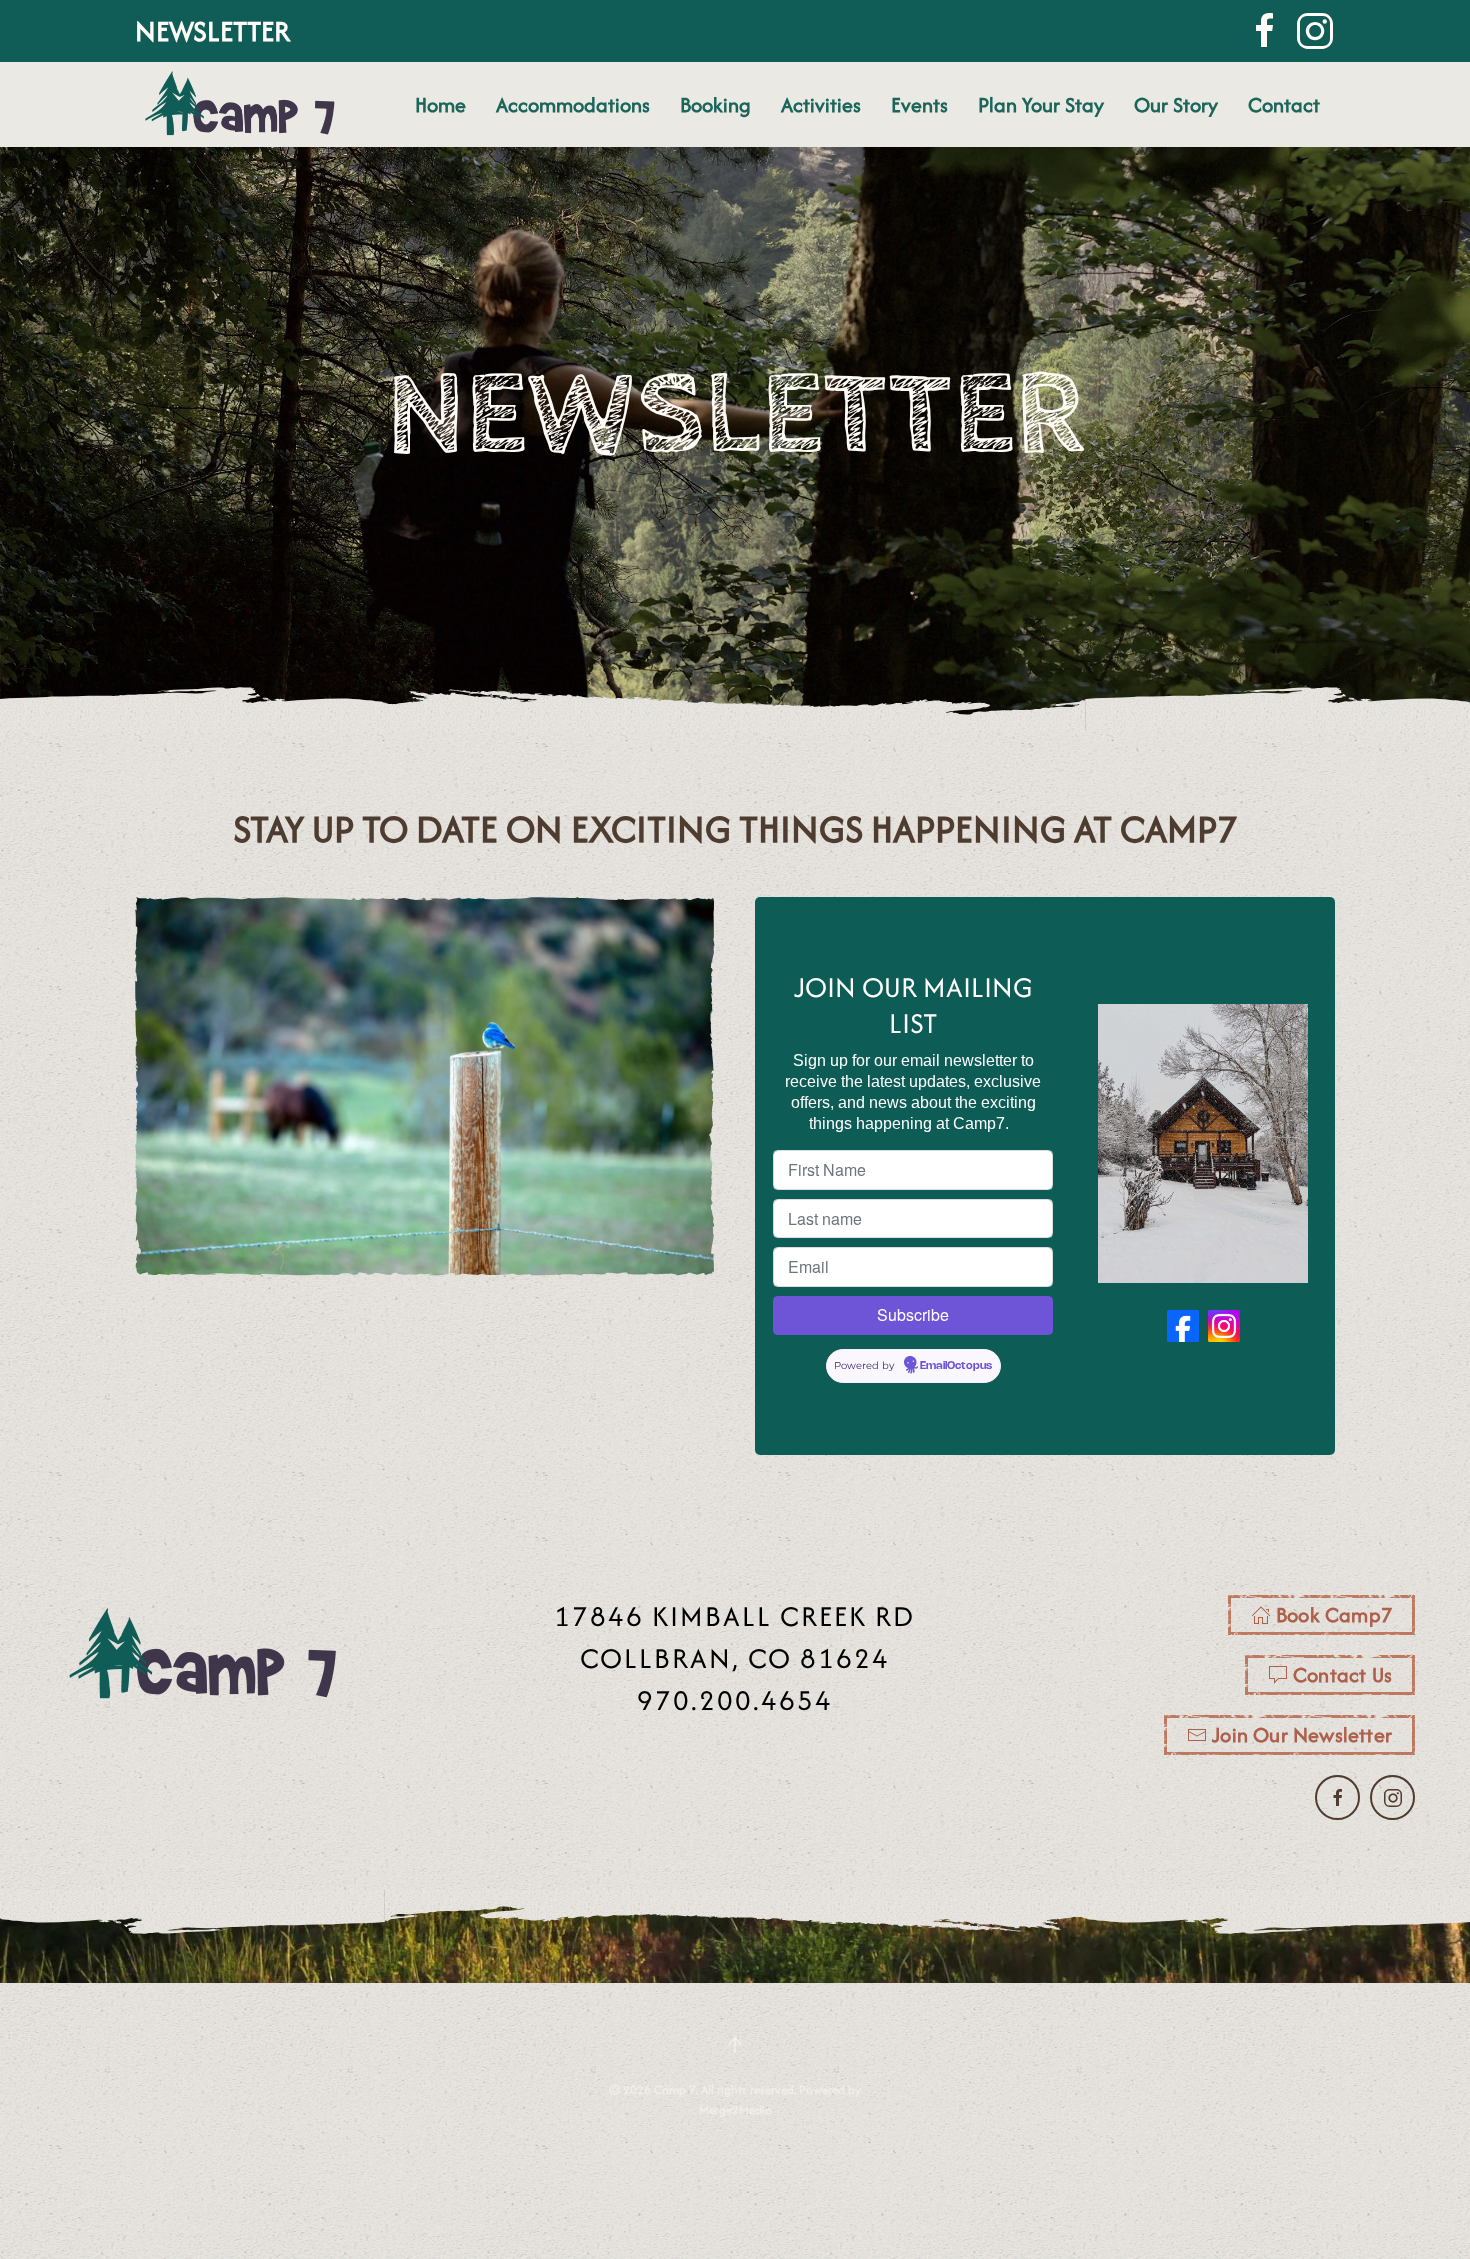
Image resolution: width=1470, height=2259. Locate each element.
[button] (735, 2045)
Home (440, 104)
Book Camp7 (1334, 1614)
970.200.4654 (735, 1700)
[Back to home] (241, 104)
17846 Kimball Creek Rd (734, 1616)
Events (919, 104)
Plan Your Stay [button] (1041, 104)
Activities (821, 104)
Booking (715, 104)
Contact (1284, 104)
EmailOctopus (956, 1366)
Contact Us (1342, 1674)
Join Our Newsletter (1302, 1734)
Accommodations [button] (573, 104)
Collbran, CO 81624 (735, 1658)
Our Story (1176, 104)
